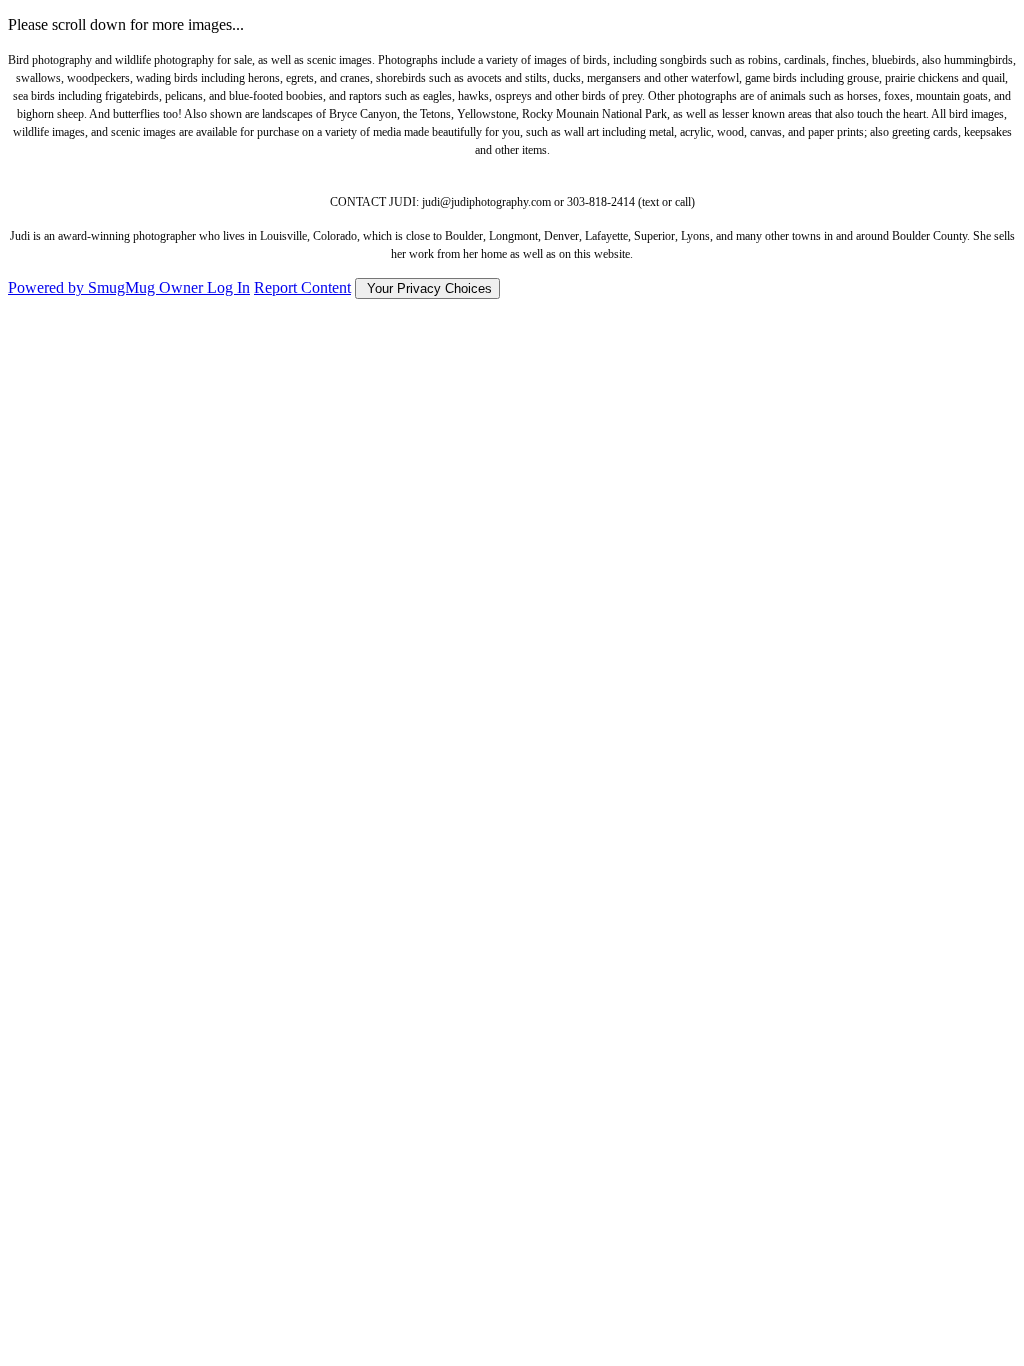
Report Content (302, 287)
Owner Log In (204, 287)
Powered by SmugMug (83, 287)
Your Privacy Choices (427, 288)
